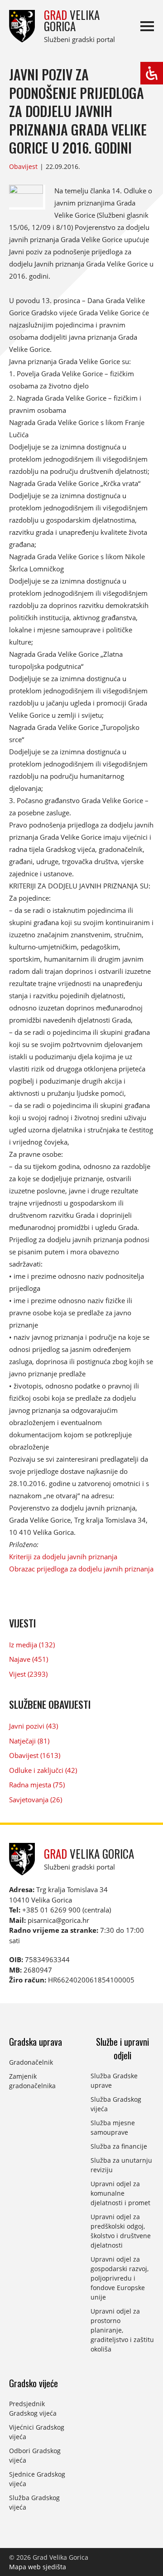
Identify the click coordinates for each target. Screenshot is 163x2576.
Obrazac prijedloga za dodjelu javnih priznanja (81, 1569)
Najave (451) (29, 1659)
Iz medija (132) (32, 1645)
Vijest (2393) (28, 1674)
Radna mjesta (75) (37, 1785)
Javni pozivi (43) (34, 1726)
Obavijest (23, 166)
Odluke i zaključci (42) (43, 1770)
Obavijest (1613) (35, 1755)
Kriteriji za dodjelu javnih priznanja (63, 1557)
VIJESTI (22, 1623)
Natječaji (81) (29, 1741)
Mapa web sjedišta (38, 2567)
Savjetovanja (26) (36, 1800)
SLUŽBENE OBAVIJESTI (50, 1704)
